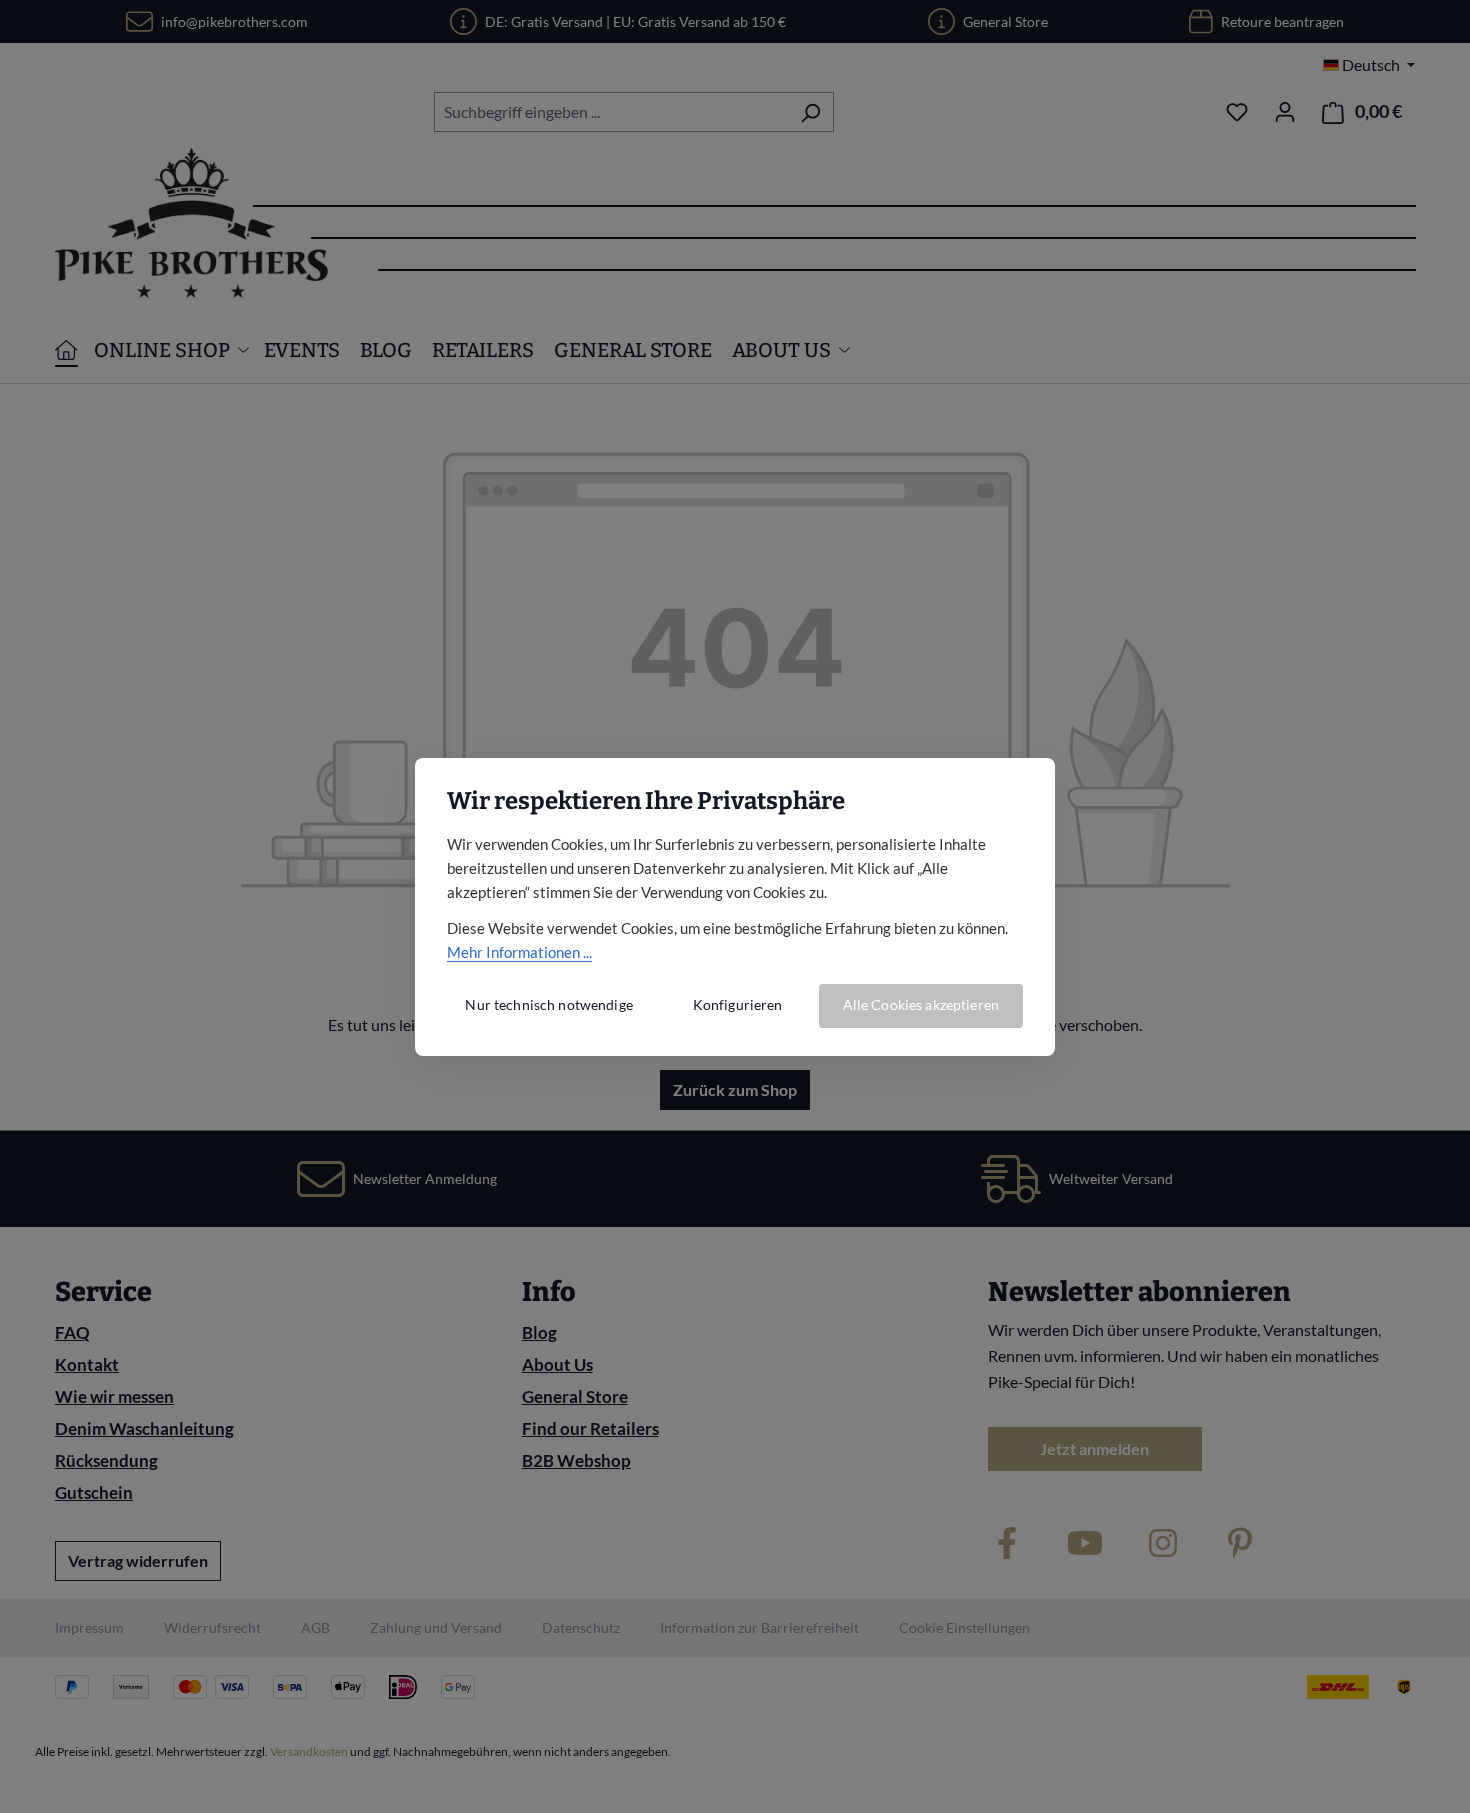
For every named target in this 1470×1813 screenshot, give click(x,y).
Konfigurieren (738, 1004)
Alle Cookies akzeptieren (921, 1004)
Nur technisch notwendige (548, 1004)
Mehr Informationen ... (519, 952)
